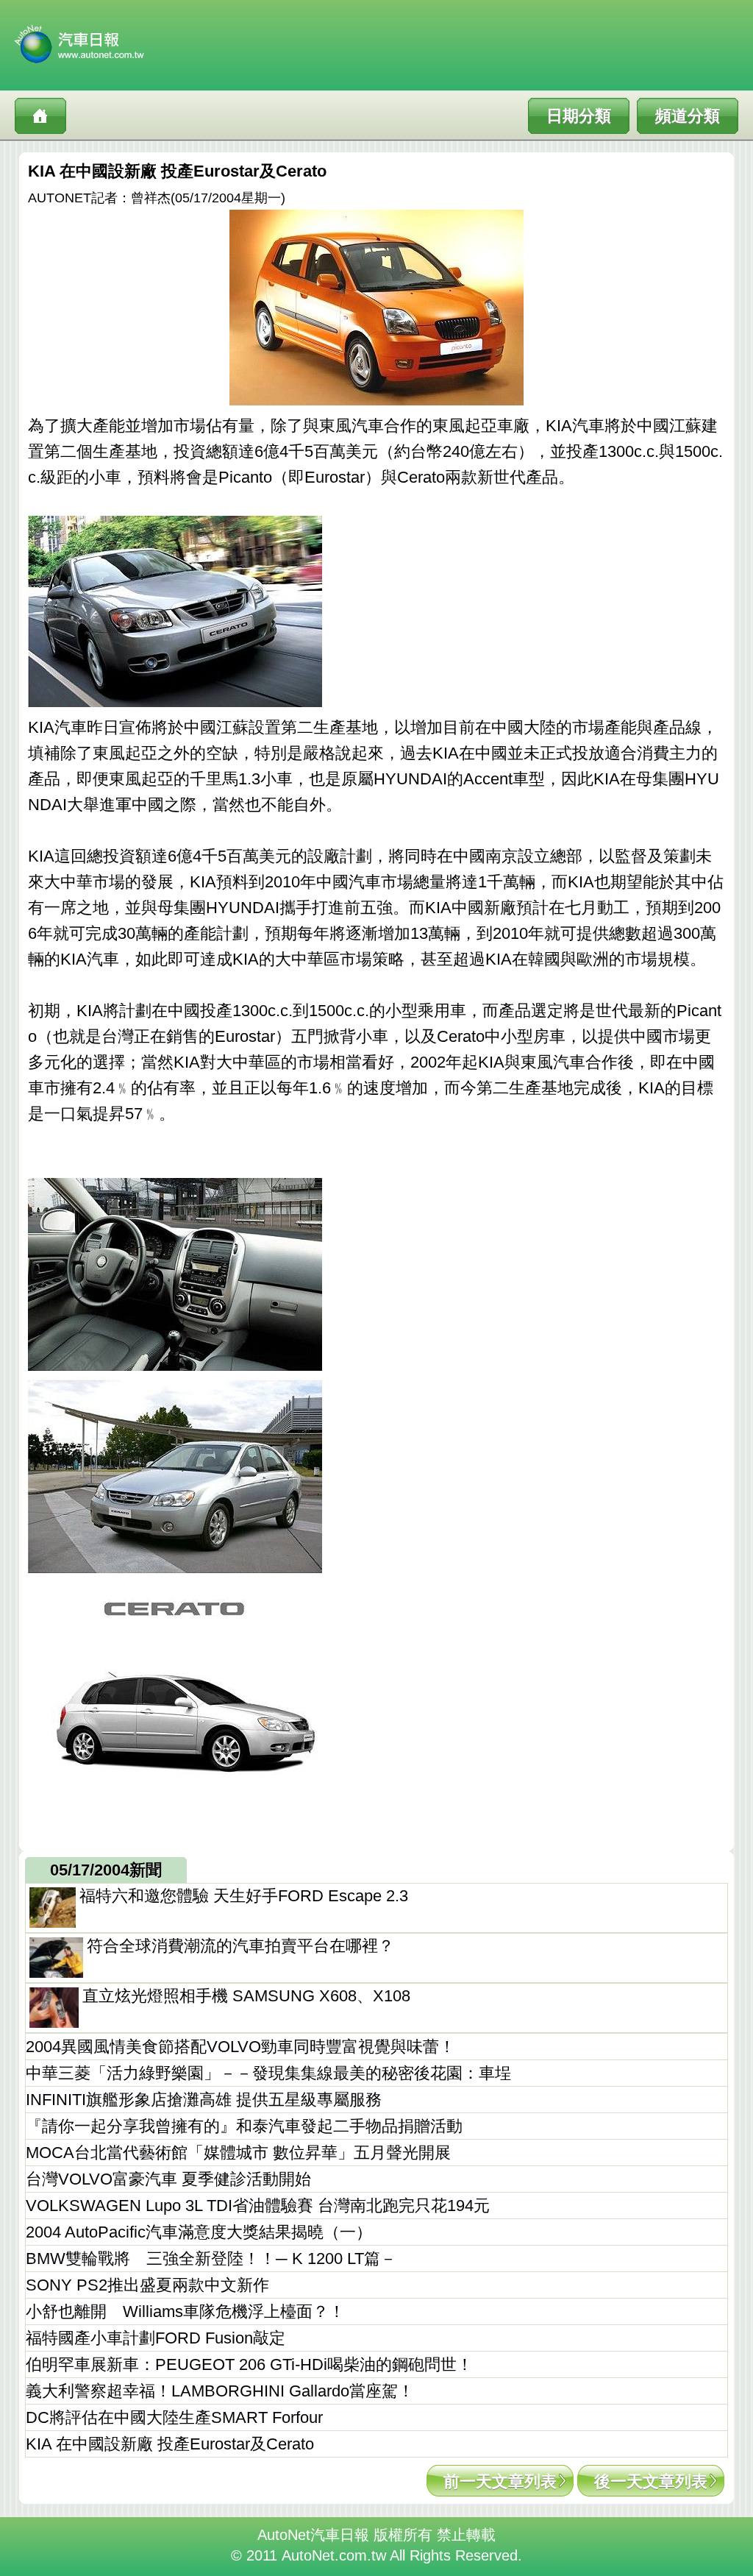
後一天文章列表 (651, 2481)
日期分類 (579, 116)
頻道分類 (688, 116)
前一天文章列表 (500, 2481)
